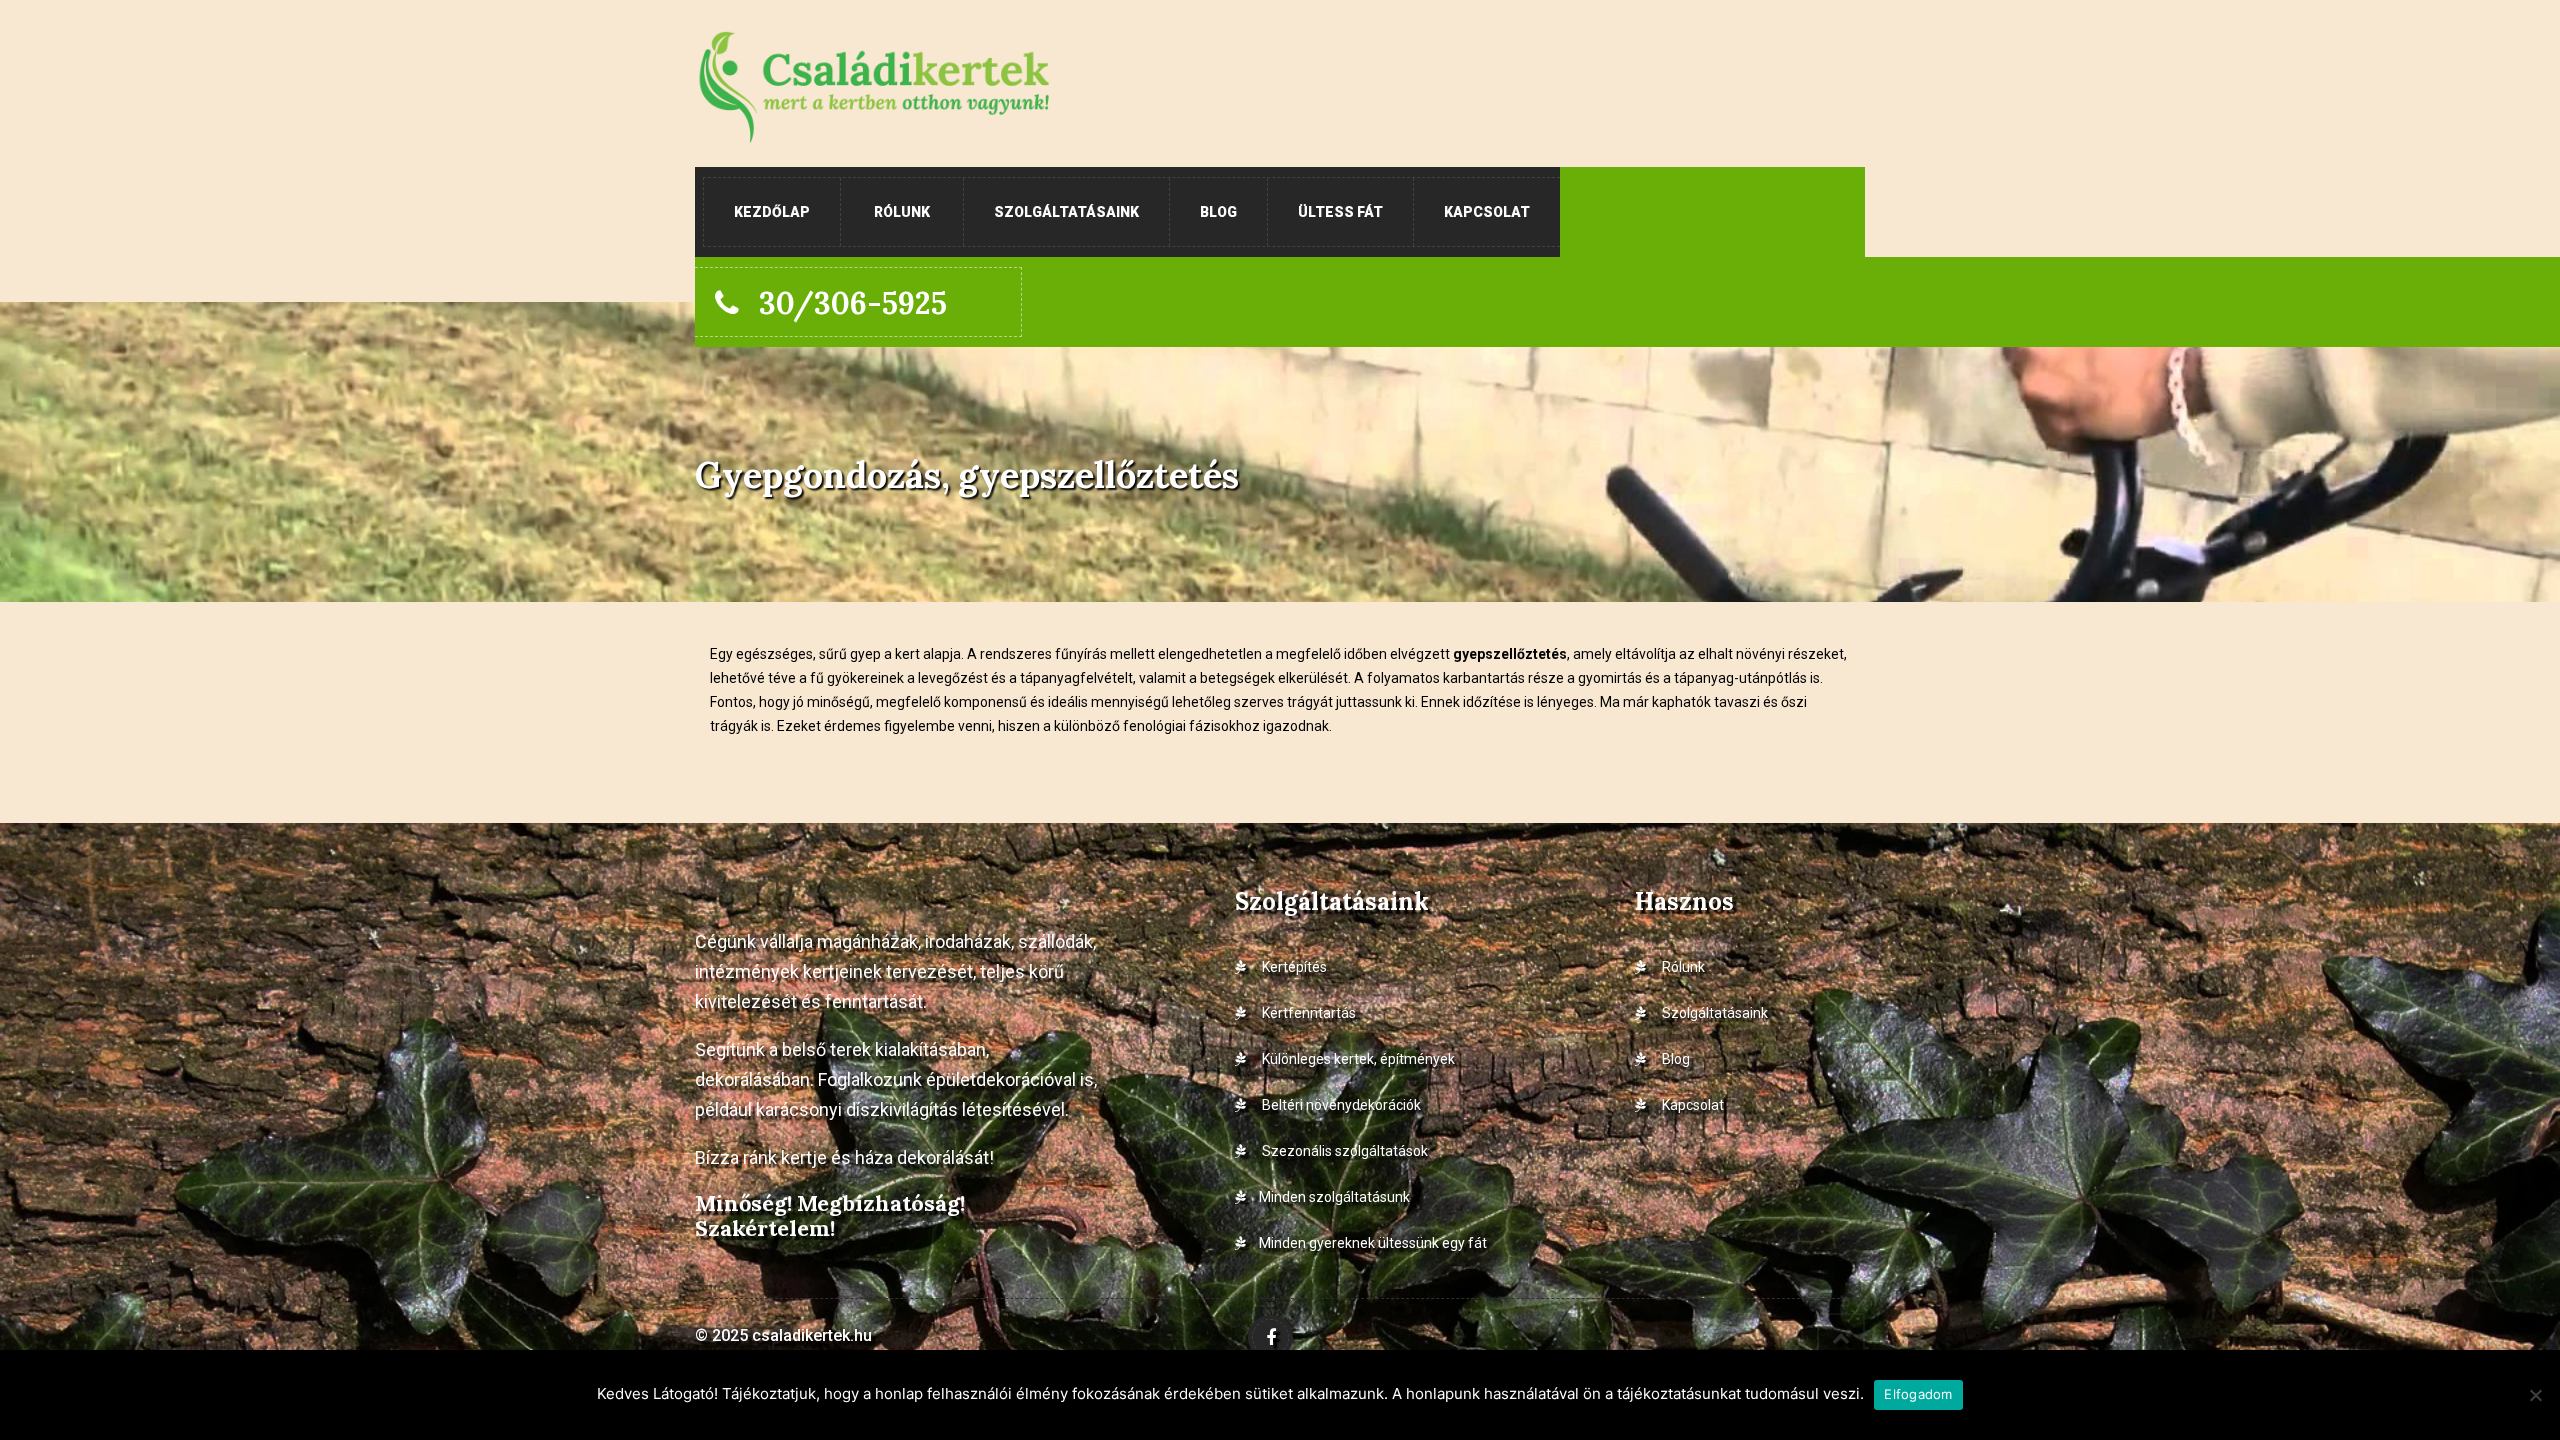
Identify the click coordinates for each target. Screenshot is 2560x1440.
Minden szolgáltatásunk (1334, 1197)
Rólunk (902, 212)
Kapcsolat (1487, 212)
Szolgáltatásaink (1066, 212)
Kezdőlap (772, 212)
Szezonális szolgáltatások (1343, 1151)
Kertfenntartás (1307, 1013)
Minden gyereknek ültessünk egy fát (1373, 1243)
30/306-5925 (853, 303)
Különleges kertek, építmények (1357, 1059)
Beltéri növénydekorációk (1340, 1105)
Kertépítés (1293, 967)
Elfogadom (1918, 1394)
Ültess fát (1340, 212)
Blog (1218, 212)
